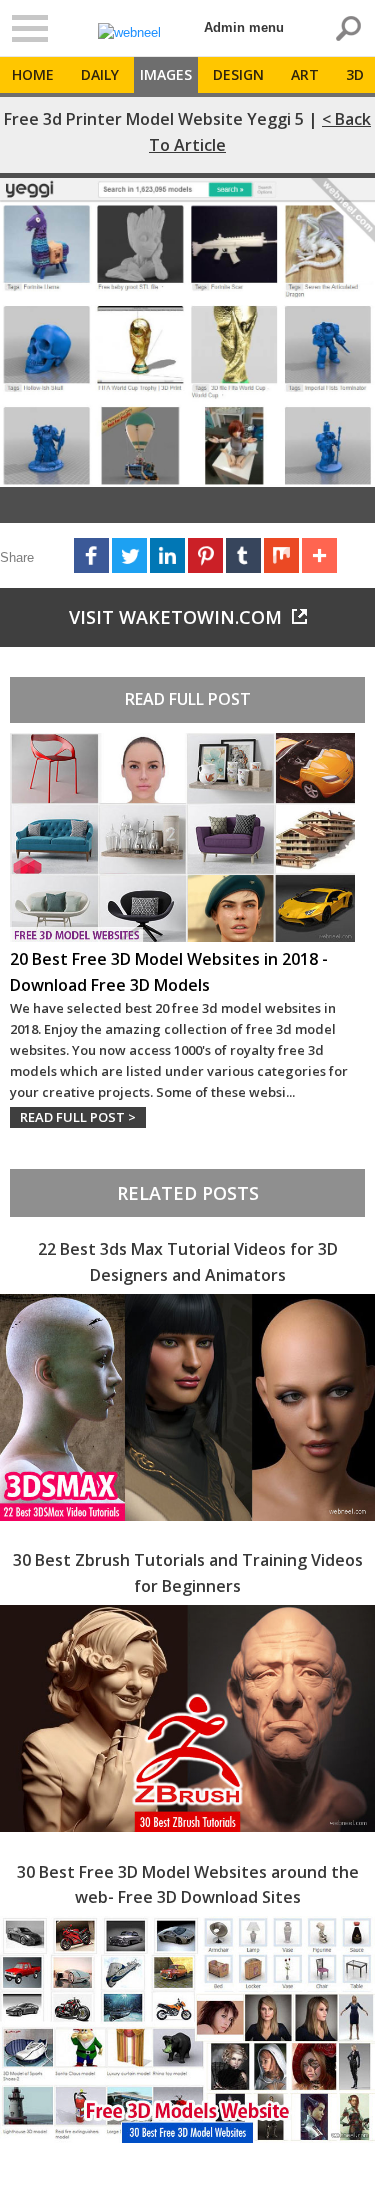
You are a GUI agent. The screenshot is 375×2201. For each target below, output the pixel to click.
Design (238, 74)
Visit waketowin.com (175, 617)
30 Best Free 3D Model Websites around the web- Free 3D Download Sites (188, 1885)
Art (305, 74)
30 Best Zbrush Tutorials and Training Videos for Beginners (188, 1573)
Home (33, 74)
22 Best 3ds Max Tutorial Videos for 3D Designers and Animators (188, 1262)
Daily (100, 74)
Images (166, 74)
